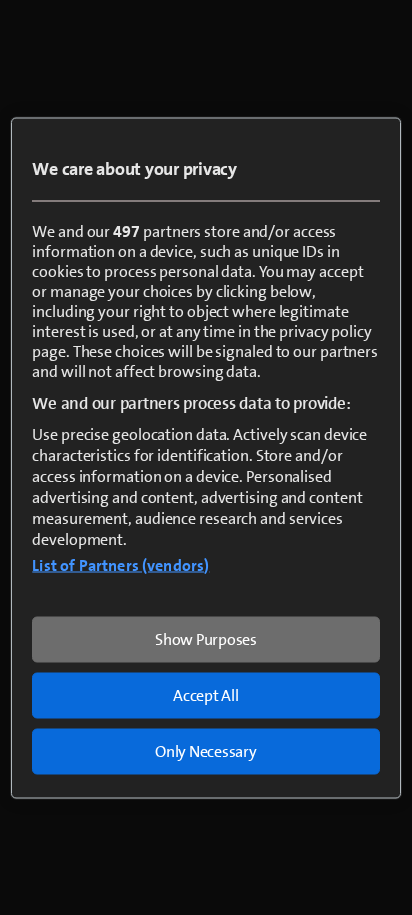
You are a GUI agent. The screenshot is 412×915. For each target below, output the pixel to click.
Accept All (206, 694)
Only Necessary (206, 750)
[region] (205, 457)
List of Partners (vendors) (120, 564)
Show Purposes (206, 638)
